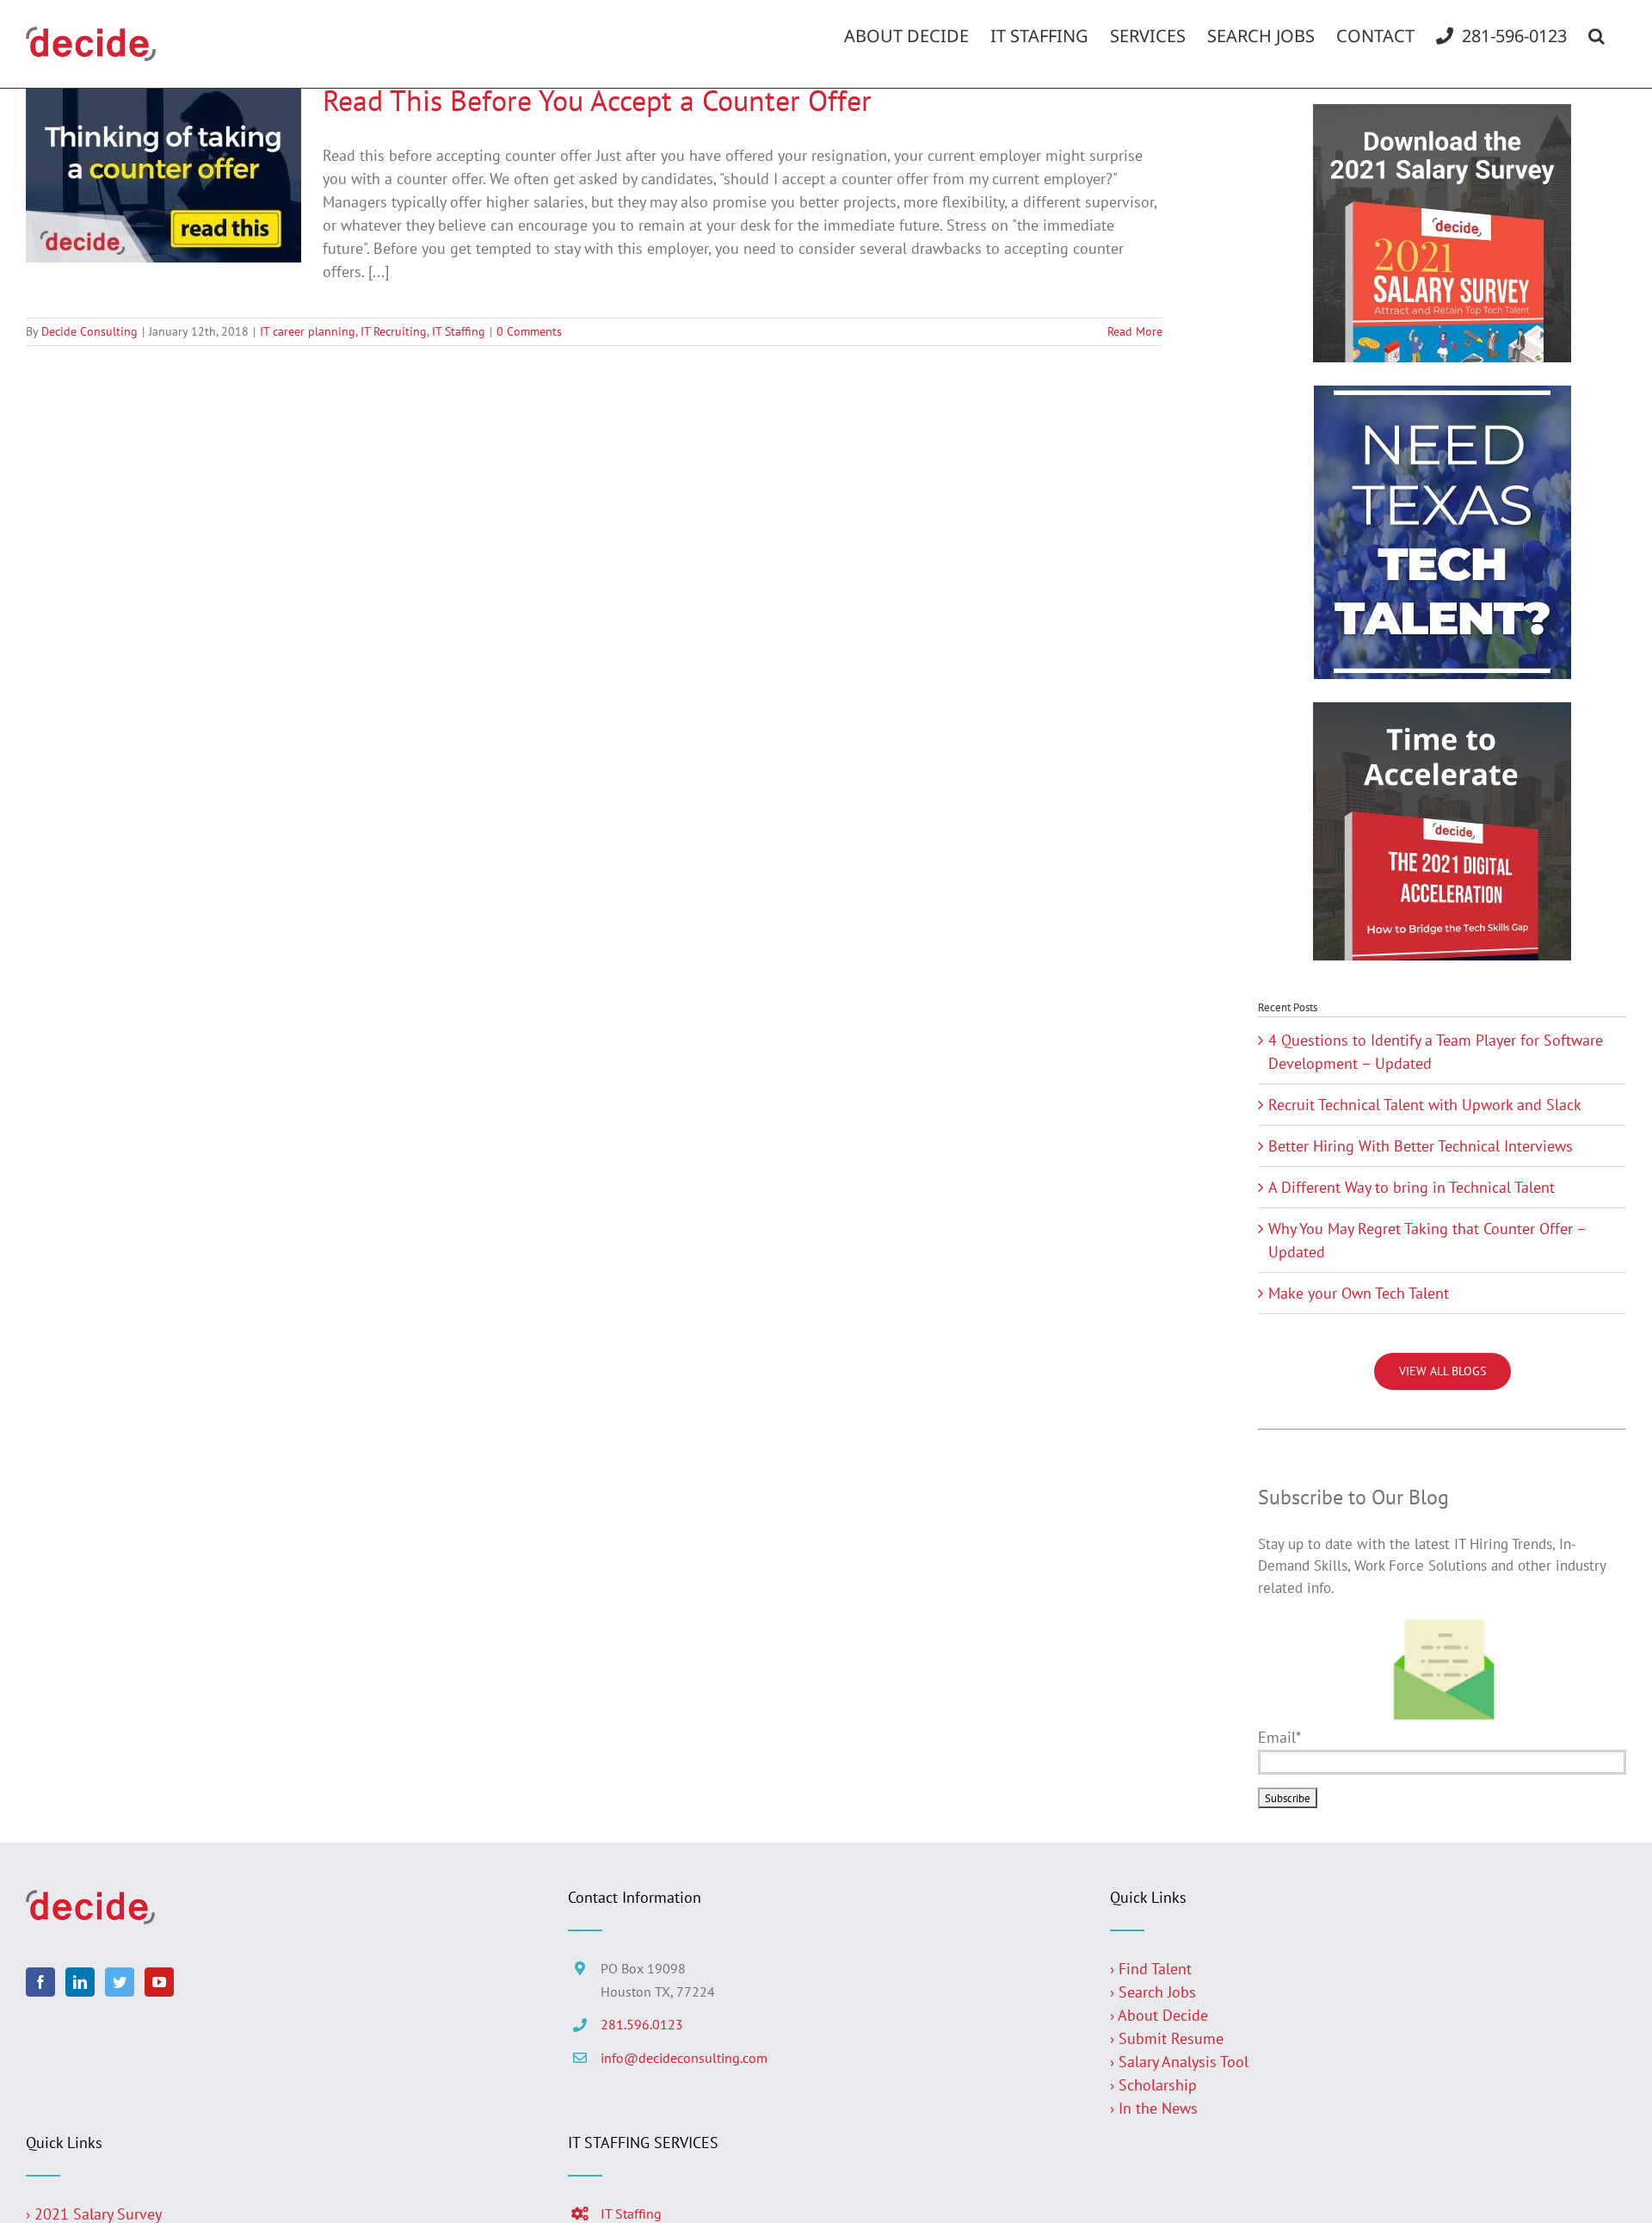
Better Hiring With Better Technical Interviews (1421, 1146)
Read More (1135, 331)
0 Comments (529, 331)
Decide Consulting (89, 331)
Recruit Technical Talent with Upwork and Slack (1425, 1105)
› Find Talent (1151, 1969)
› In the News (1154, 2108)
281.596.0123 (642, 2024)
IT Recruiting (394, 331)
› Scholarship (1153, 2085)
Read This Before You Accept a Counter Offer (597, 100)
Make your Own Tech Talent (1359, 1293)
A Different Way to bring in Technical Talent (1412, 1187)
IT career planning (308, 331)
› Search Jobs (1153, 1992)
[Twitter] (120, 1982)
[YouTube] (159, 1982)
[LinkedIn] (80, 1982)
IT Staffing (459, 331)
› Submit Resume (1167, 2038)
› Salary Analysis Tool (1179, 2062)
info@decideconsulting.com (684, 2058)
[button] (1597, 36)
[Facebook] (40, 1982)
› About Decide (1159, 2015)
